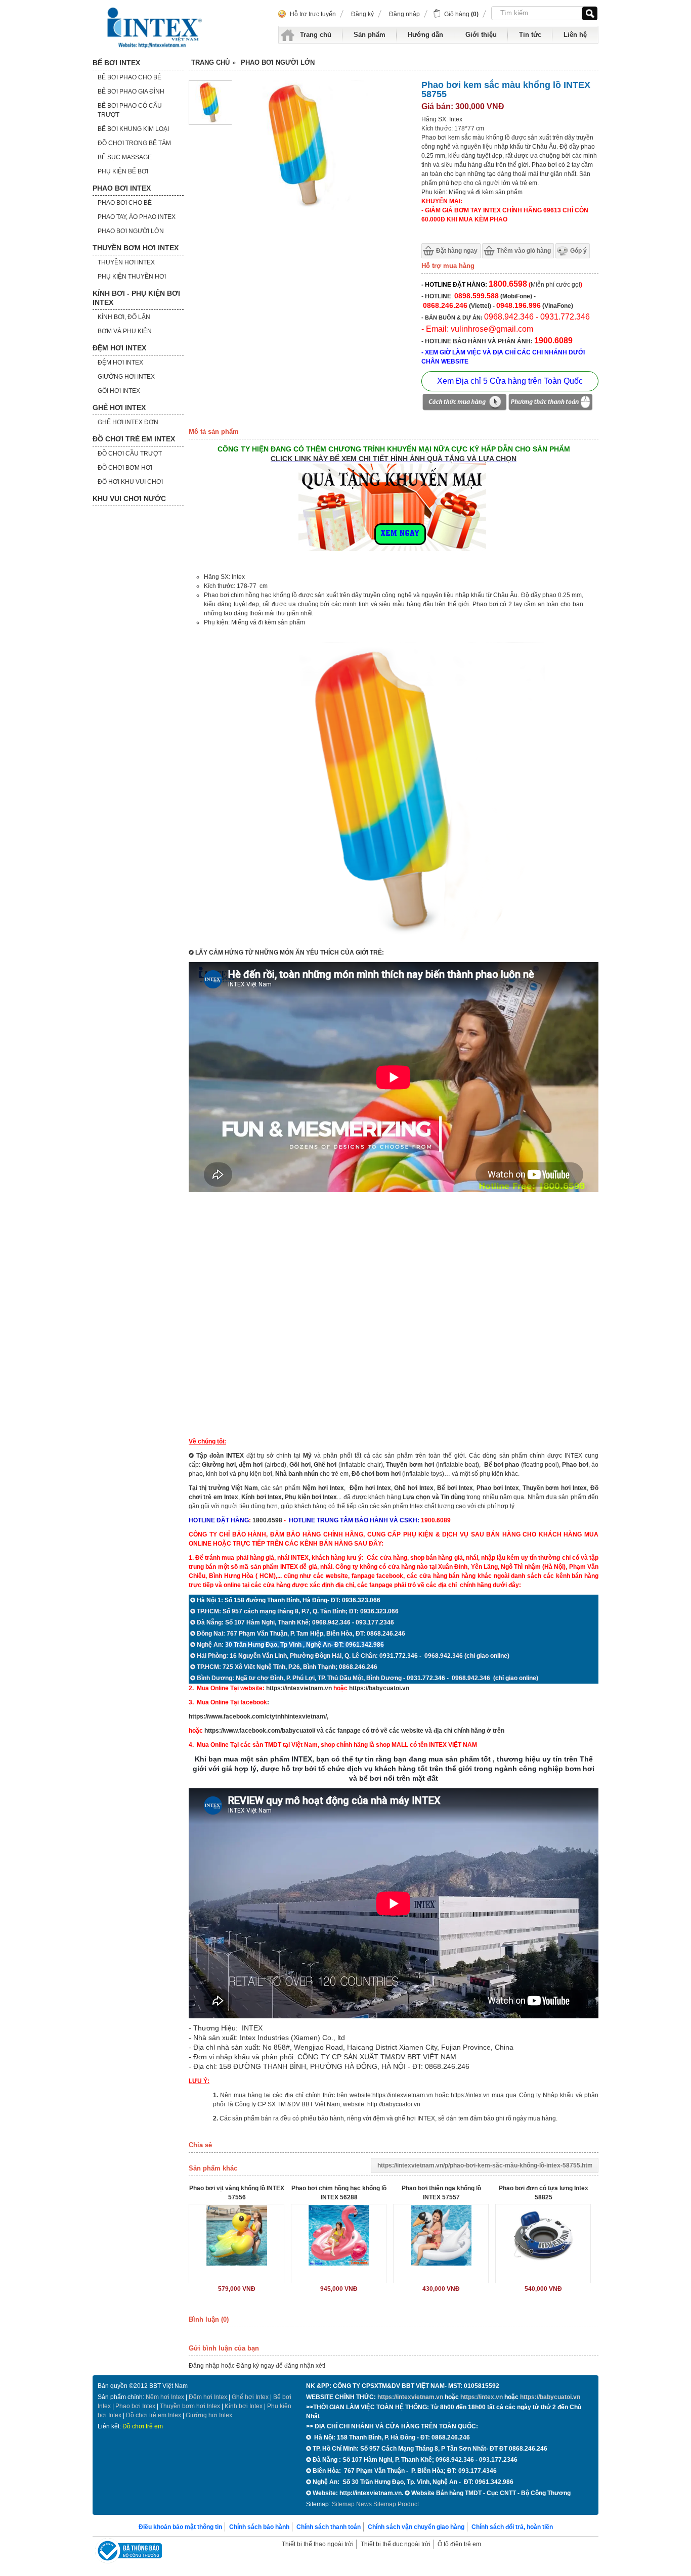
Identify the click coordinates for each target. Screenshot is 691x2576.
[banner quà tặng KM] (394, 553)
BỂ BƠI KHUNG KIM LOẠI (133, 129)
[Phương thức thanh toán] (550, 403)
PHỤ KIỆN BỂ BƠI (123, 171)
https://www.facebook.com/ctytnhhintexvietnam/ (258, 1716)
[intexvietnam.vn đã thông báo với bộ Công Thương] (128, 2552)
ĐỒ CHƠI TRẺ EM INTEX (134, 439)
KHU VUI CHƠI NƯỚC (129, 499)
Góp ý (578, 251)
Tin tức (530, 35)
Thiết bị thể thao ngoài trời (318, 2544)
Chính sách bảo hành (259, 2527)
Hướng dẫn (425, 35)
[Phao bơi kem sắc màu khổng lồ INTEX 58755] (211, 123)
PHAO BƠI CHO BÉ (125, 203)
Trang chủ (316, 35)
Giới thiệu (481, 35)
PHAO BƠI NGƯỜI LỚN (131, 231)
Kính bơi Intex (262, 1497)
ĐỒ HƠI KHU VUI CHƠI (130, 482)
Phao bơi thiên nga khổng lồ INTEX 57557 (441, 2193)
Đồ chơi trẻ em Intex (154, 2415)
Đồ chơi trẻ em (143, 2426)
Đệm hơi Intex (208, 2397)
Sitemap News (352, 2504)
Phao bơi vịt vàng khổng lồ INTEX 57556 (237, 2193)
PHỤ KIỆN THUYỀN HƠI (132, 277)
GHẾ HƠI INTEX (119, 408)
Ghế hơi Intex (250, 2397)
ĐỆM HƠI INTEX (119, 348)
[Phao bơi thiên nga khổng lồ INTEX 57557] (441, 2235)
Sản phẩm (370, 35)
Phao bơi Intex (135, 2406)
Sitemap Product (396, 2504)
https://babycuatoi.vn (379, 1688)
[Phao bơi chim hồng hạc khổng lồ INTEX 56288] (339, 2235)
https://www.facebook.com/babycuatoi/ (260, 1731)
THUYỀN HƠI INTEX (126, 262)
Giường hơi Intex (209, 2415)
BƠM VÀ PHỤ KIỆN (125, 331)
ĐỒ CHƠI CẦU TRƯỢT (130, 454)
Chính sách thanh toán (329, 2527)
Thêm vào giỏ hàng (524, 251)
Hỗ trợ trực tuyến (313, 14)
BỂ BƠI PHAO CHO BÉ (129, 77)
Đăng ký (362, 14)
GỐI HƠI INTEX (119, 391)
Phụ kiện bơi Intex (311, 1497)
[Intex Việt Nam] (156, 28)
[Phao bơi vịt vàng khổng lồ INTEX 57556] (236, 2235)
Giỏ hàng (461, 14)
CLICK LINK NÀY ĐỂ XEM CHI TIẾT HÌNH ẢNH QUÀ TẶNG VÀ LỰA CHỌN (394, 459)
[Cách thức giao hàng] (464, 403)
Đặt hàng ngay (457, 251)
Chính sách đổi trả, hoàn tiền (512, 2527)
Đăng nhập (404, 14)
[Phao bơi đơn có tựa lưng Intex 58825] (543, 2235)
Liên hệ (575, 35)
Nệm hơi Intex (165, 2397)
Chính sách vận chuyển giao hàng (416, 2527)
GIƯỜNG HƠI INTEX (126, 377)
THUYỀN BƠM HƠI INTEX (136, 248)
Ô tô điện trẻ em (459, 2544)
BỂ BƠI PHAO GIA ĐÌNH (131, 92)
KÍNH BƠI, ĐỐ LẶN (124, 317)
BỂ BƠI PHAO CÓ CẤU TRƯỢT (130, 110)
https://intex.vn (470, 2095)
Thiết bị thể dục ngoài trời (396, 2544)
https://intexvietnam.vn (299, 1688)
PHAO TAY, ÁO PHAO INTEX (137, 217)
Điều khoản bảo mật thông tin (180, 2527)
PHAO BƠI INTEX (122, 188)
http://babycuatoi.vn (394, 2104)
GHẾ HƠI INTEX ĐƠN (128, 422)
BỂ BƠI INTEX (116, 63)
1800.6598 (267, 1520)
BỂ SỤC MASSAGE (125, 157)
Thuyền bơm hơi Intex (190, 2406)
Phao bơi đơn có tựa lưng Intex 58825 (544, 2193)
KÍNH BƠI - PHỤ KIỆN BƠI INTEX (136, 298)
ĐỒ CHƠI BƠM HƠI (125, 468)
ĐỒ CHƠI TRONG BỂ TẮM (134, 143)
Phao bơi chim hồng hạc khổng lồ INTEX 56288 (339, 2193)
